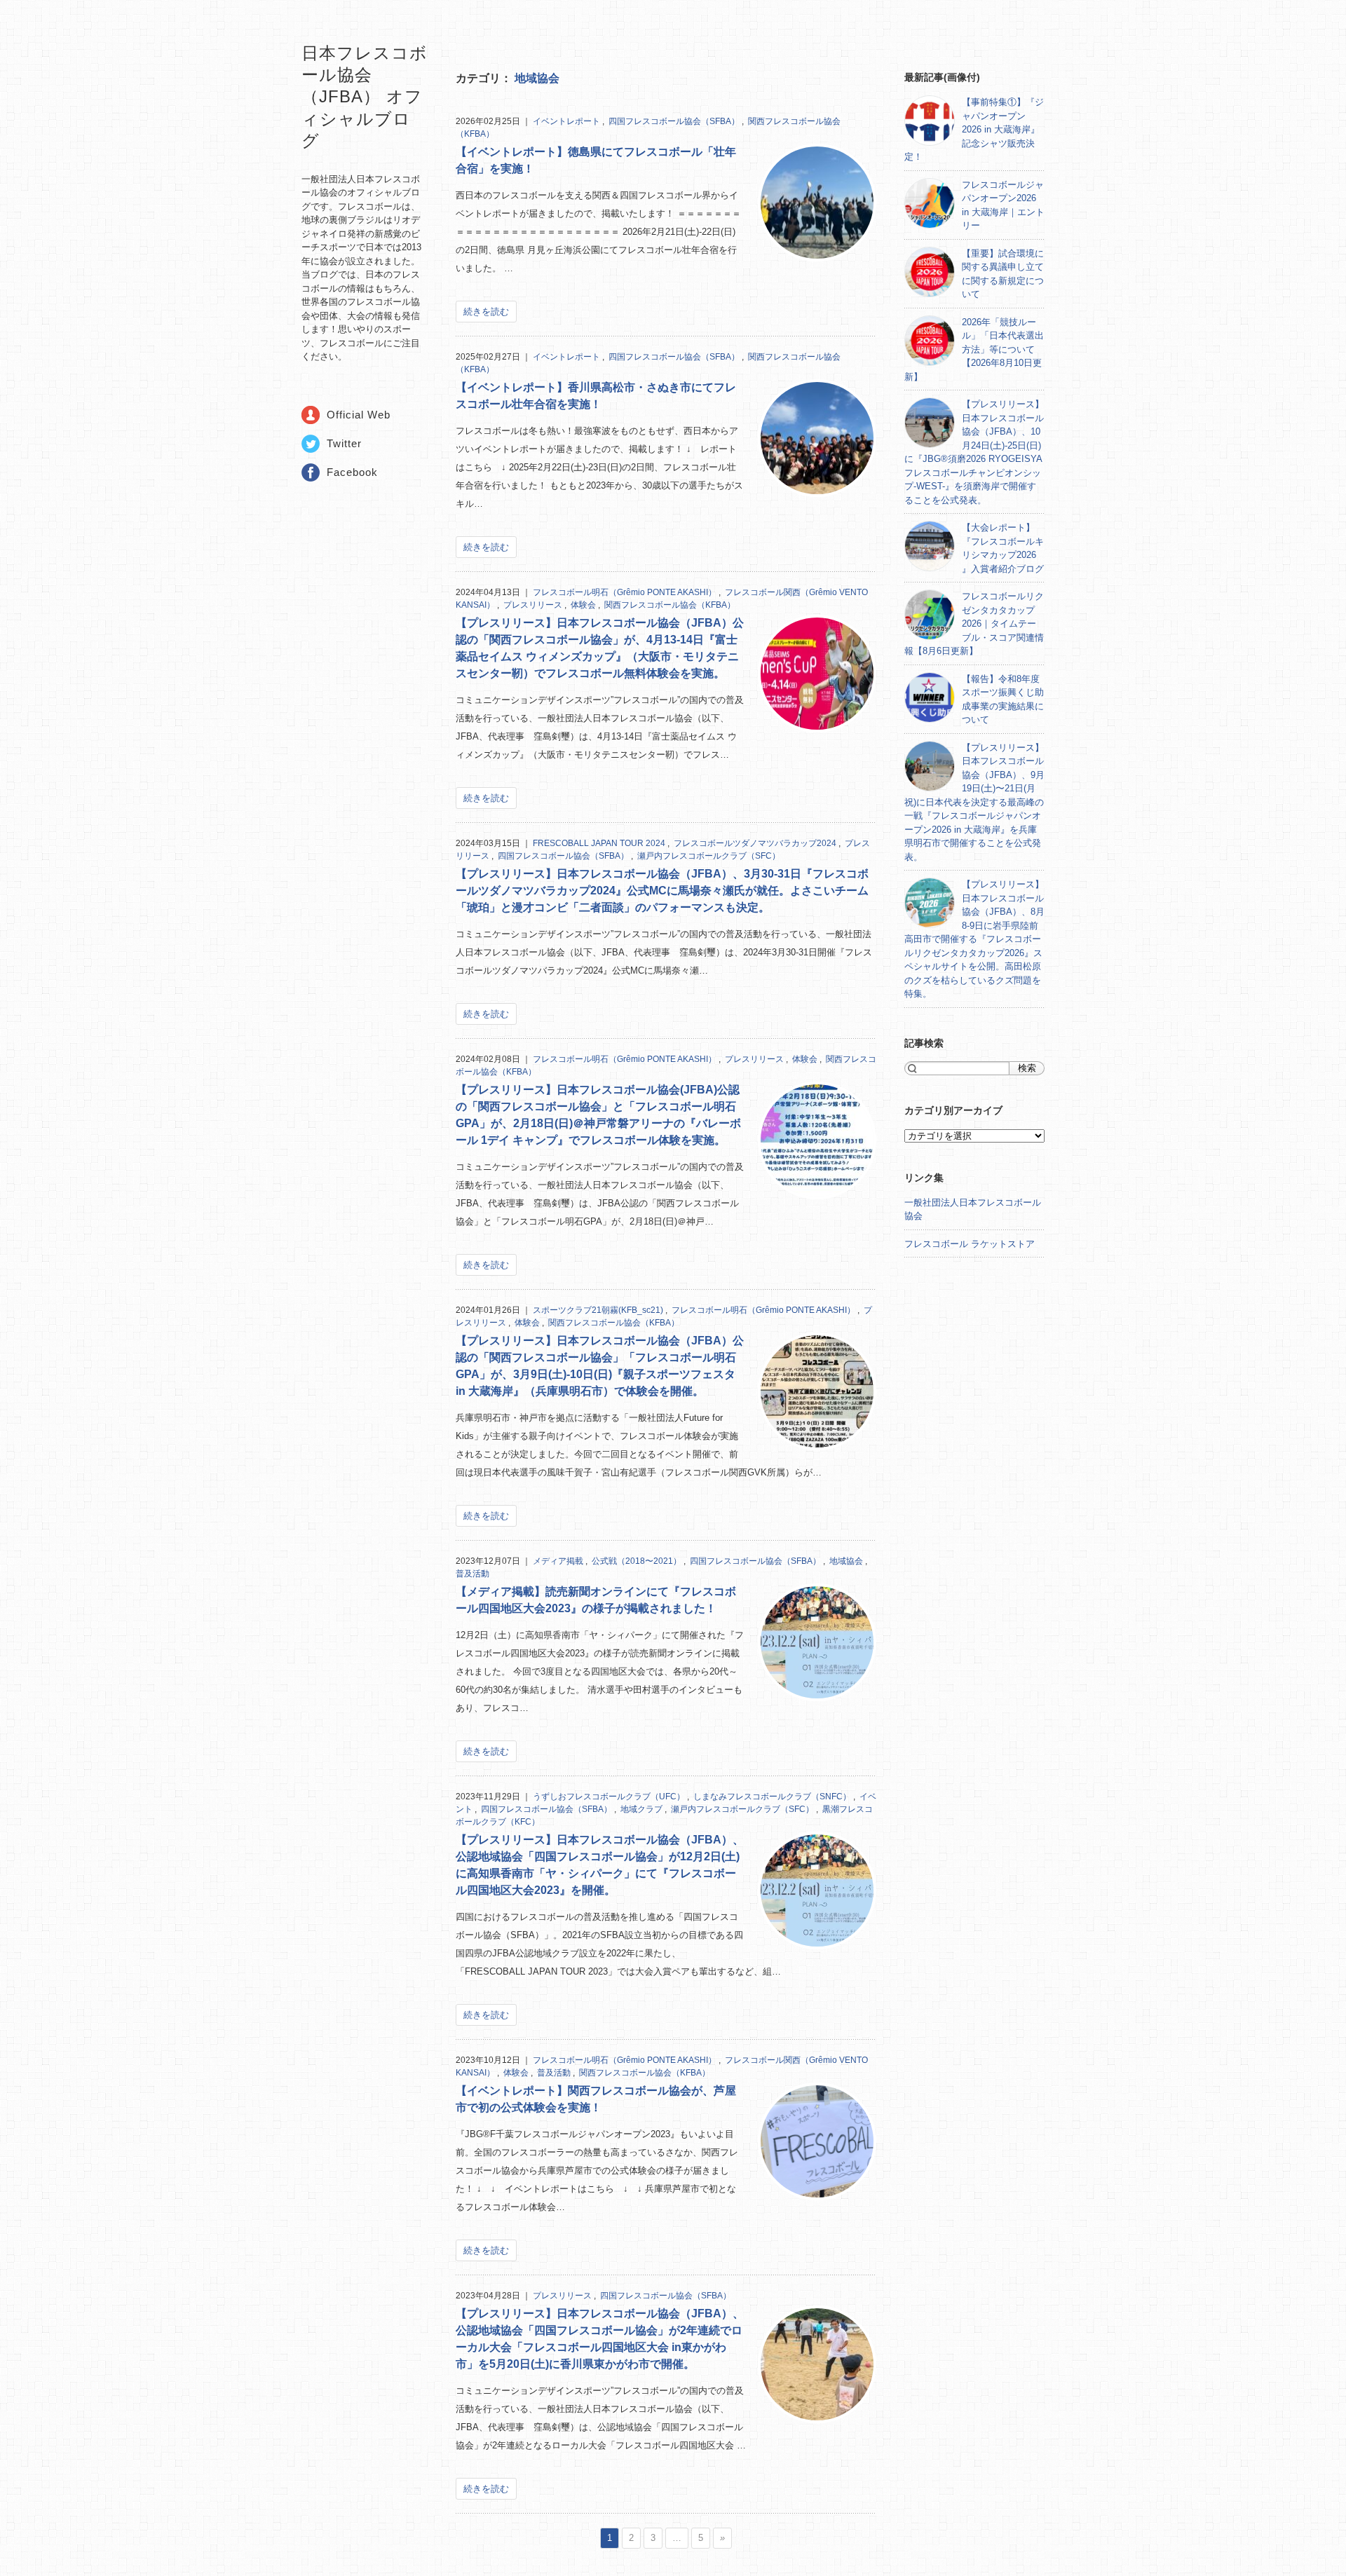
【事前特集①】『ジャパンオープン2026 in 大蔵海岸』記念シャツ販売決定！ (974, 129)
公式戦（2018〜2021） (638, 1561)
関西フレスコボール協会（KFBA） (670, 605)
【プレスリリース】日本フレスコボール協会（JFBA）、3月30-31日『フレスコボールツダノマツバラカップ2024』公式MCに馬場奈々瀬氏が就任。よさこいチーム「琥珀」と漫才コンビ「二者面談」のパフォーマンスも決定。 (662, 891)
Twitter (344, 443)
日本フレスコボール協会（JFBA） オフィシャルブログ (365, 97)
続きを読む (486, 312)
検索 (1027, 1068)
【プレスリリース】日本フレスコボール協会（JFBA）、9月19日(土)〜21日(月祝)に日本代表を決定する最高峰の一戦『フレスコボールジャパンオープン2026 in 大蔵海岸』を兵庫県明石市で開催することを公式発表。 (974, 802)
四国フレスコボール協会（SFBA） (675, 121)
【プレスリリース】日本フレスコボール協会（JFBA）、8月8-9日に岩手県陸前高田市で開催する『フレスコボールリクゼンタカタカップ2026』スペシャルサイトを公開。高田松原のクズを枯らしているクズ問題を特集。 (974, 939)
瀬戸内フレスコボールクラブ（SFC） (709, 856)
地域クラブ (643, 1809)
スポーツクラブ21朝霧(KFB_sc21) (599, 1310)
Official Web (359, 415)
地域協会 (537, 78)
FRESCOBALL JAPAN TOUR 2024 (600, 843)
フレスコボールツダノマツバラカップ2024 (756, 843)
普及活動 (473, 1574)
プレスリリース (534, 605)
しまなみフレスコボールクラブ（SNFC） (773, 1797)
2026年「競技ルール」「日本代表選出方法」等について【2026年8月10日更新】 (974, 349)
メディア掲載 (559, 1561)
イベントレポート (567, 121)
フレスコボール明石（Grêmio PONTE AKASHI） (626, 592)
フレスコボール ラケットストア (970, 1244)
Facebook (352, 472)
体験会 (584, 605)
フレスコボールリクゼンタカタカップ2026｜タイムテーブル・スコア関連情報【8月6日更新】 (974, 623)
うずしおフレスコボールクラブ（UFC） (610, 1797)
